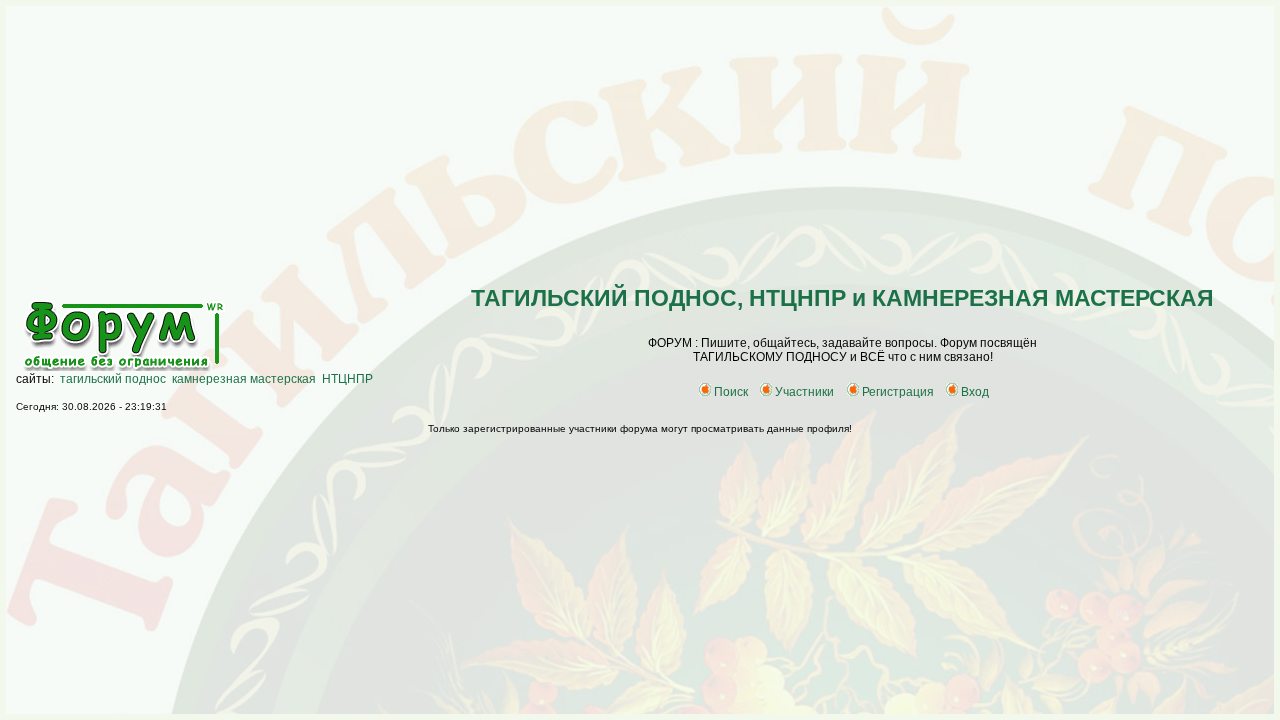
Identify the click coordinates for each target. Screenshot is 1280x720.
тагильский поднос (113, 379)
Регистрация (898, 392)
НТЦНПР (347, 379)
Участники (804, 392)
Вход (975, 392)
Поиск (731, 392)
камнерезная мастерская (244, 379)
